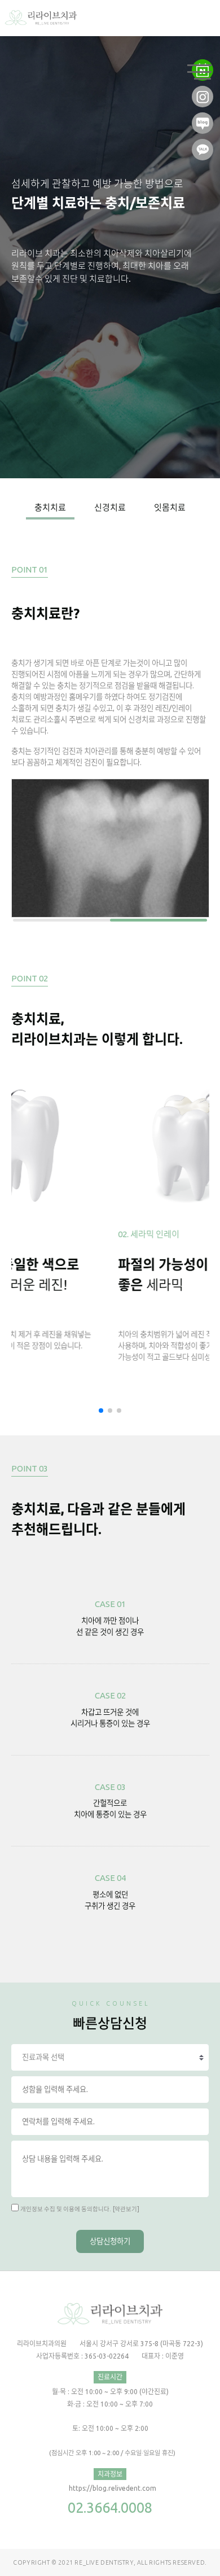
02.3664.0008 (110, 2507)
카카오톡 (203, 145)
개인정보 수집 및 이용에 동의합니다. (66, 2209)
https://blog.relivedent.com (113, 2488)
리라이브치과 (41, 18)
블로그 (203, 119)
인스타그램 (203, 92)
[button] (101, 1411)
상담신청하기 (110, 2241)
